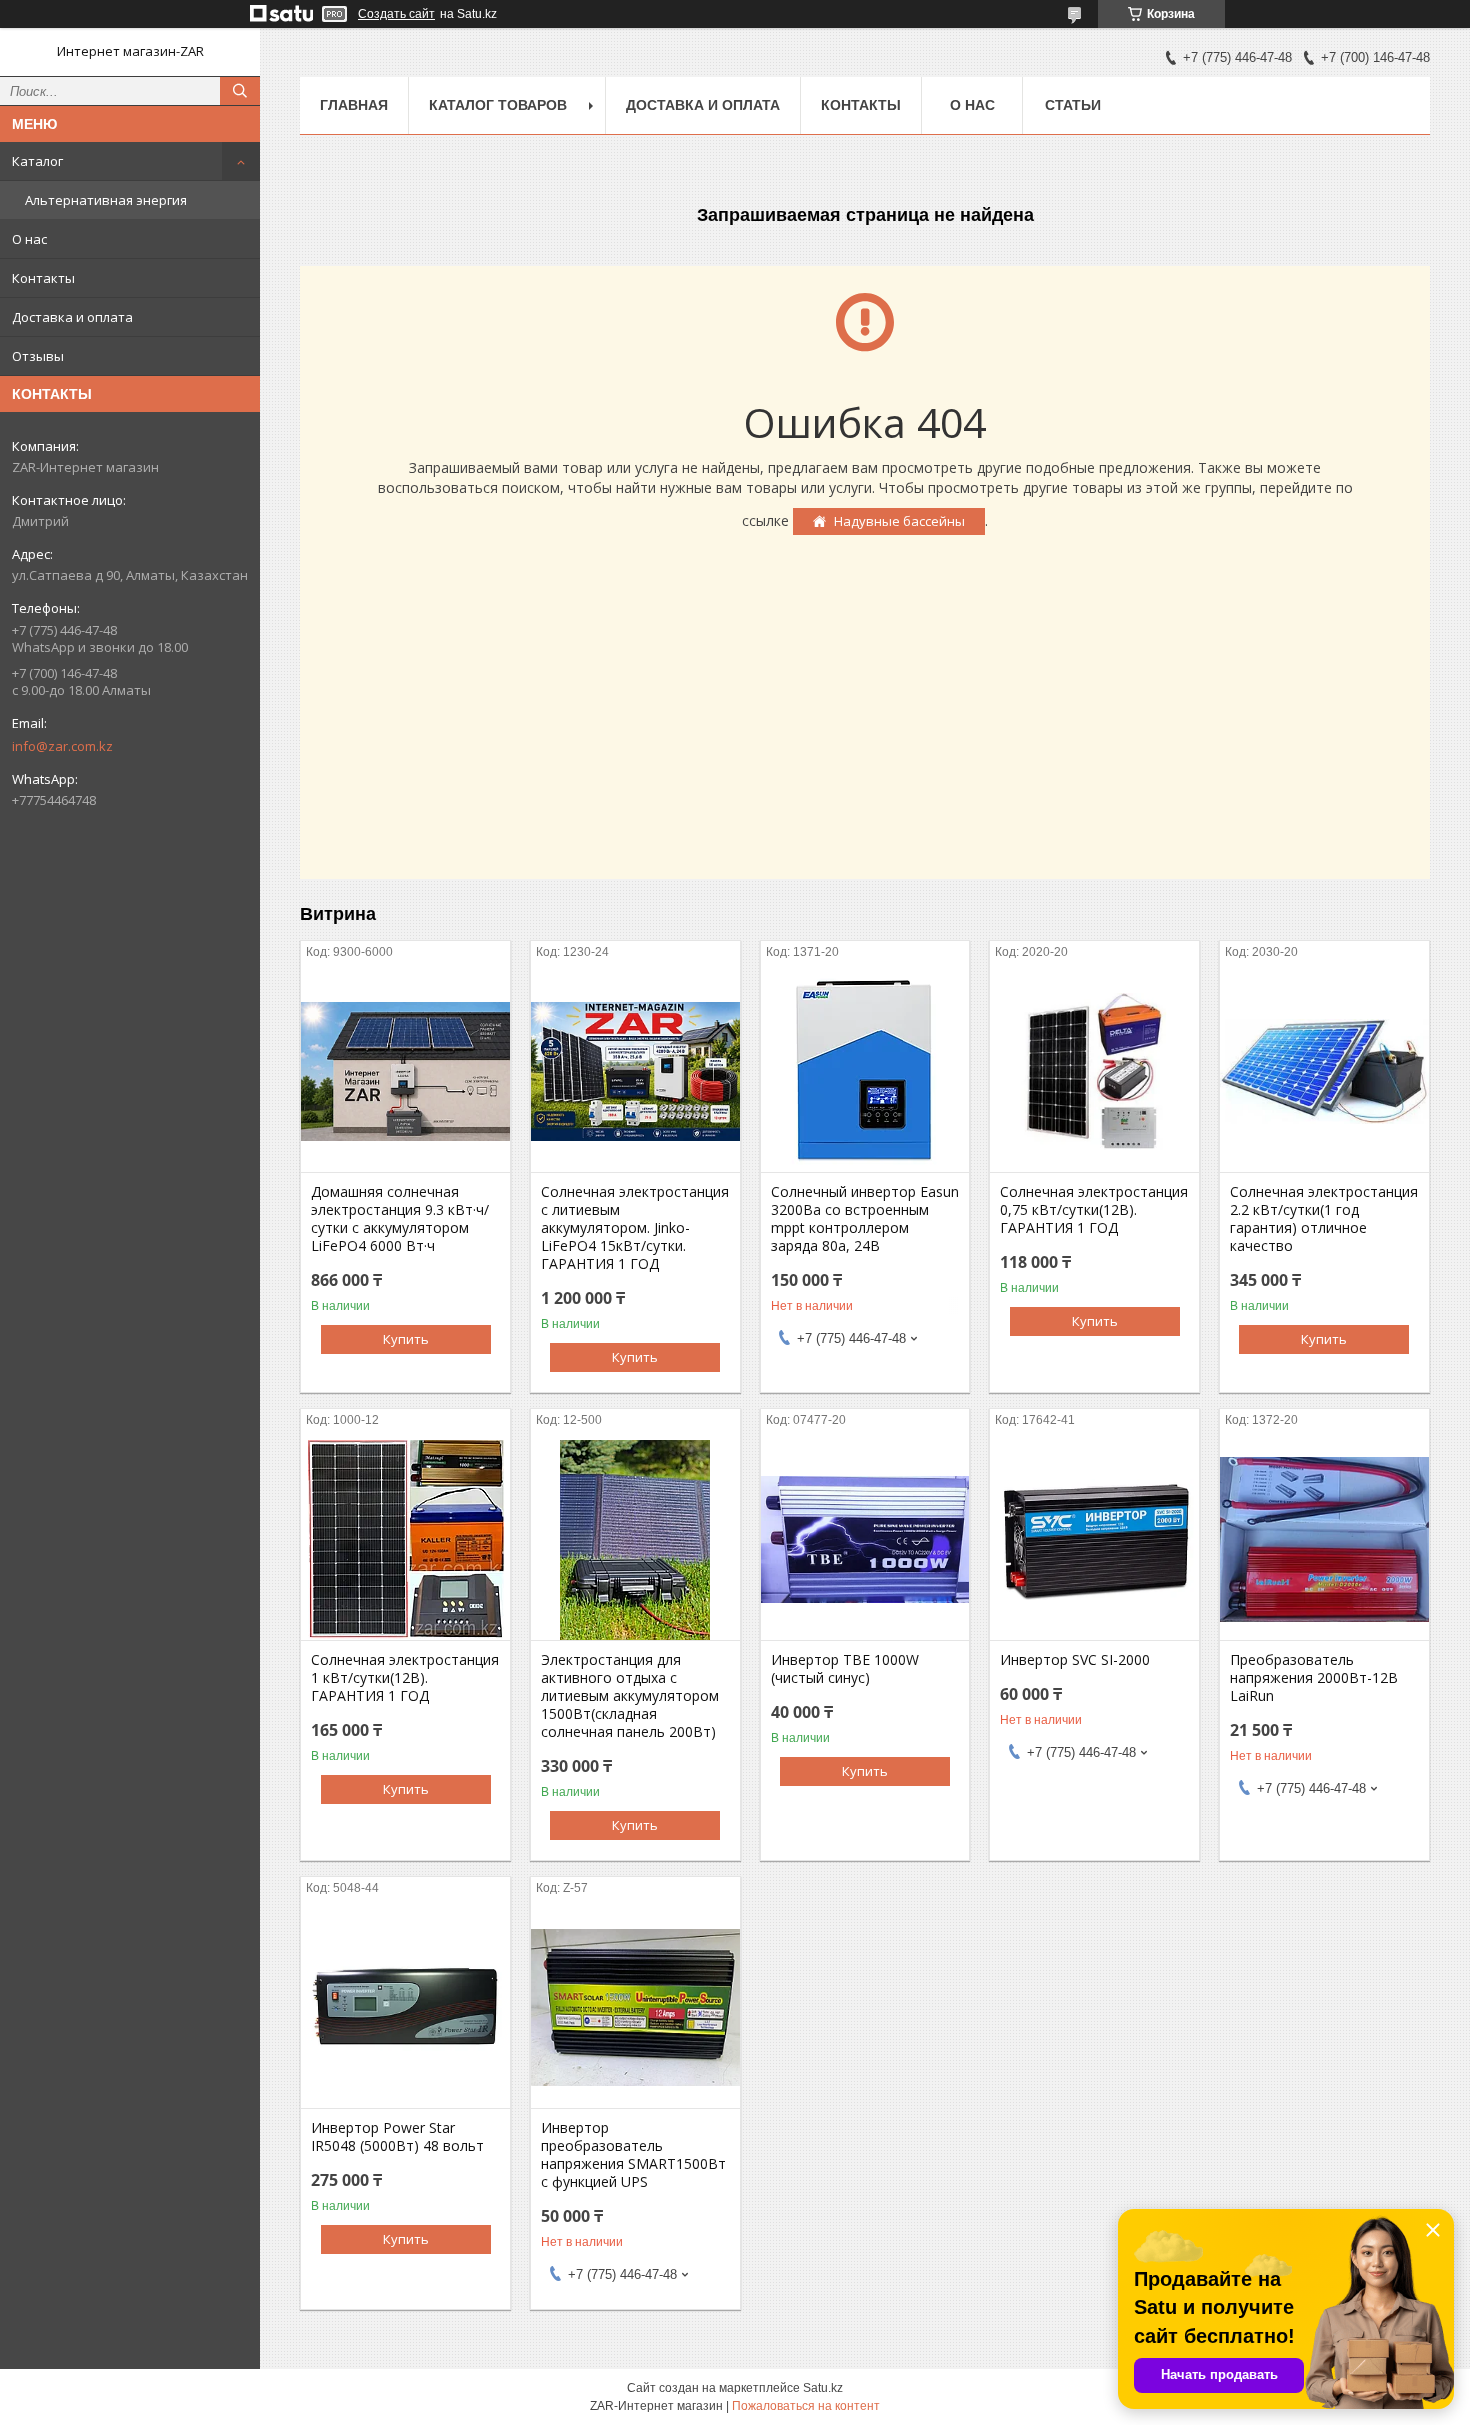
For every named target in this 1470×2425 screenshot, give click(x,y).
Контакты (43, 278)
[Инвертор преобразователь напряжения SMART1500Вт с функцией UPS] (635, 2008)
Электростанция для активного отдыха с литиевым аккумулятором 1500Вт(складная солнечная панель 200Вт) (630, 1696)
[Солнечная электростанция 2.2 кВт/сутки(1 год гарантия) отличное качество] (1324, 1072)
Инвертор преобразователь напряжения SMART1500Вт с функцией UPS (633, 2155)
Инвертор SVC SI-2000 (1075, 1660)
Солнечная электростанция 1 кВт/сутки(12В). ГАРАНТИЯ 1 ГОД (405, 1678)
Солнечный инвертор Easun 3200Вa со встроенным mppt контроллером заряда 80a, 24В (865, 1219)
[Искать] (240, 91)
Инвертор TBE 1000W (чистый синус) (845, 1669)
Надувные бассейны (899, 521)
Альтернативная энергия (106, 200)
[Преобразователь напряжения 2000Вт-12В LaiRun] (1324, 1540)
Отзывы (38, 356)
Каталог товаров (498, 105)
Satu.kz (823, 2388)
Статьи (1073, 105)
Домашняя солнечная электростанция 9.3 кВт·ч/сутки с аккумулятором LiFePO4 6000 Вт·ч (400, 1219)
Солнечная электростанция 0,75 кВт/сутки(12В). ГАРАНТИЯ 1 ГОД (1094, 1210)
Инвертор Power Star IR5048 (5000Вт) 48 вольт (397, 2137)
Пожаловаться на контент (806, 2406)
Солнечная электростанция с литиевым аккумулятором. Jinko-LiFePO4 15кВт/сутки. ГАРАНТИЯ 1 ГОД (635, 1228)
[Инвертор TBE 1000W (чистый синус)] (865, 1540)
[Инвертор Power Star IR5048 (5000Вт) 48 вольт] (405, 2008)
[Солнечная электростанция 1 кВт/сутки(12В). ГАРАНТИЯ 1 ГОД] (405, 1540)
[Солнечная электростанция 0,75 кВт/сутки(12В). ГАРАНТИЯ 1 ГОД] (1094, 1072)
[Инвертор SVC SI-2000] (1094, 1540)
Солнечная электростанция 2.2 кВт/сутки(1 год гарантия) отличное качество (1324, 1219)
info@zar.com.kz (62, 746)
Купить (406, 1339)
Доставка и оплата (72, 317)
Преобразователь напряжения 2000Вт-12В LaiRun (1314, 1678)
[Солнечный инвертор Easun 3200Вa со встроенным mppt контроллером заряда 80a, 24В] (865, 1072)
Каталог (37, 161)
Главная (354, 105)
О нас (29, 239)
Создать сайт (396, 14)
